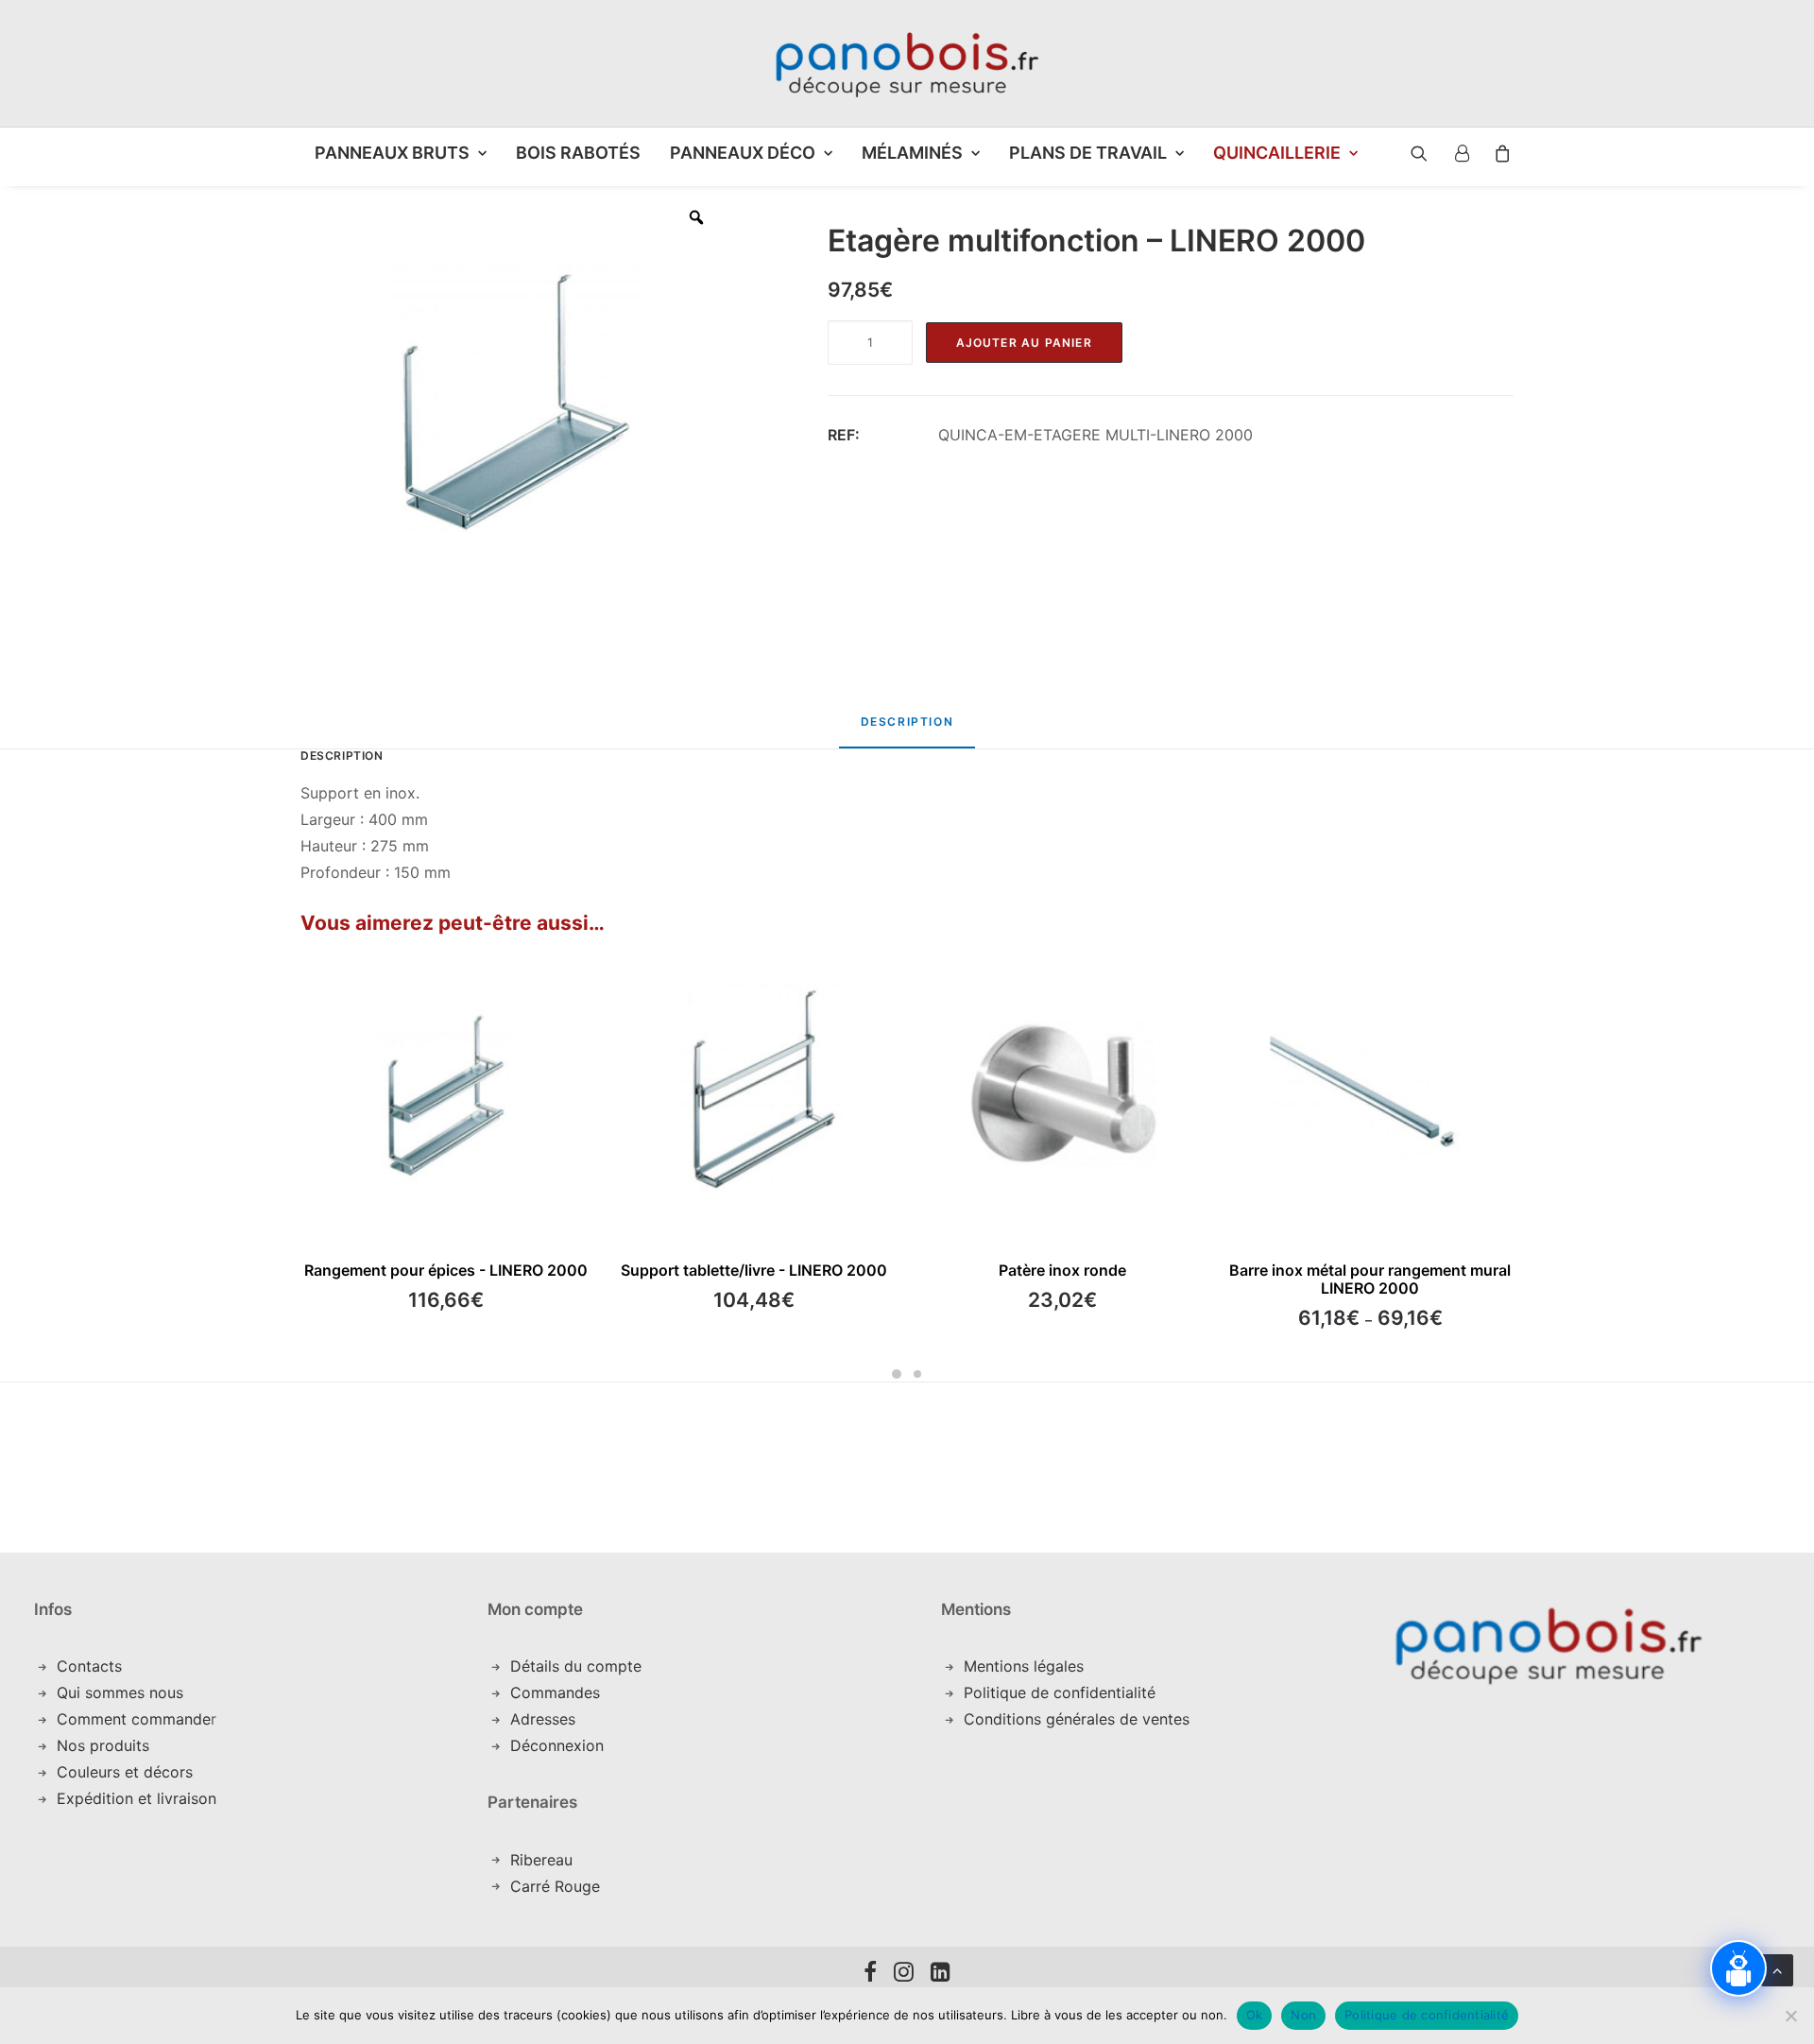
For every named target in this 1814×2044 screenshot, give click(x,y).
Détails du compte (576, 1666)
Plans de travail (1088, 153)
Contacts (89, 1666)
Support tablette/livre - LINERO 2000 (754, 1270)
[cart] (1497, 153)
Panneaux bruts (392, 153)
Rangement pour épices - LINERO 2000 (446, 1270)
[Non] (1790, 2016)
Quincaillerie (1277, 153)
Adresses (543, 1719)
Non (1303, 2015)
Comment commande (134, 1719)
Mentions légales (1024, 1666)
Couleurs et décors (125, 1772)
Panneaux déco (743, 153)
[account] (1461, 153)
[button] (1405, 153)
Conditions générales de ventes (1077, 1719)
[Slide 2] (917, 1374)
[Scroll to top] (1777, 1968)
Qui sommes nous (120, 1692)
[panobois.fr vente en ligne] (907, 63)
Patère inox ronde (1062, 1270)
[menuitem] (401, 153)
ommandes (561, 1692)
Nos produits (103, 1745)
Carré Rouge (555, 1886)
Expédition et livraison (137, 1798)
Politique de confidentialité (1060, 1692)
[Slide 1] (897, 1374)
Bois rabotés (578, 153)
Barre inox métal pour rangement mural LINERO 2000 (1370, 1279)
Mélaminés (912, 153)
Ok (1255, 2015)
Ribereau (541, 1860)
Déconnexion (557, 1745)
